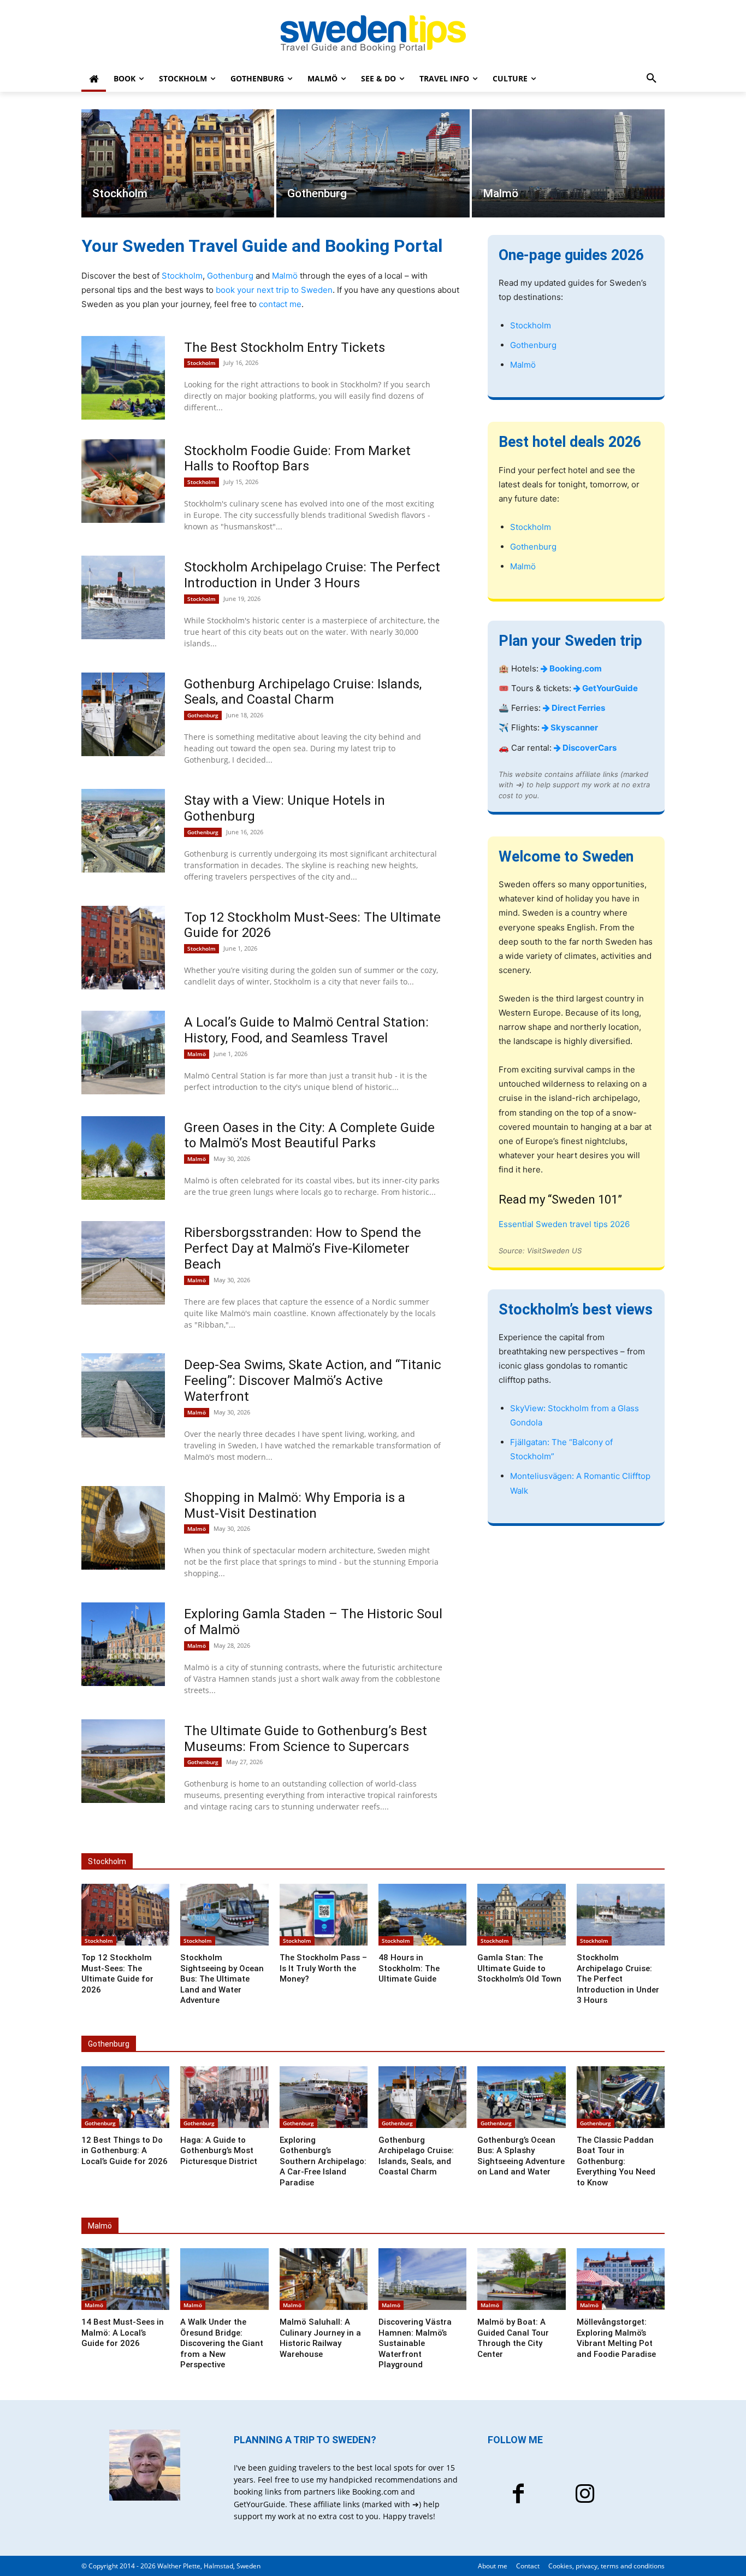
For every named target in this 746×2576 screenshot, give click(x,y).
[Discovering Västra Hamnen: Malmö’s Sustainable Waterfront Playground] (422, 2279)
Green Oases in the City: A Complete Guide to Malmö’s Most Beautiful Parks (309, 1136)
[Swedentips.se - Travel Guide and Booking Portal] (373, 34)
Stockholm (182, 276)
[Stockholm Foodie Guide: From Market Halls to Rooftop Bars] (123, 481)
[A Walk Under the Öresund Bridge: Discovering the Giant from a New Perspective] (224, 2279)
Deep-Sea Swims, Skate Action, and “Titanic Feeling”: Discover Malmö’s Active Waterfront (313, 1381)
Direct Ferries (578, 708)
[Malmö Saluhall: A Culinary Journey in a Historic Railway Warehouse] (324, 2279)
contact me (280, 304)
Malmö (285, 276)
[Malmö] (568, 163)
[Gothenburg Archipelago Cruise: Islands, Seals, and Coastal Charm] (123, 714)
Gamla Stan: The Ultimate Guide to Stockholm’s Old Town (519, 1968)
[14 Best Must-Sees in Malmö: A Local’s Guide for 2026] (125, 2279)
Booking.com (575, 668)
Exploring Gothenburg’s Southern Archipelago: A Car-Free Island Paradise (323, 2161)
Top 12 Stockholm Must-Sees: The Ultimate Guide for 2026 (117, 1974)
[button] (652, 79)
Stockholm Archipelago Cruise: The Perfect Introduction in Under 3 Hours (312, 575)
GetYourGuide (609, 688)
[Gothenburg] (373, 163)
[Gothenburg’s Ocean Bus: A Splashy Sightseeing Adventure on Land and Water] (521, 2097)
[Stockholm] (178, 163)
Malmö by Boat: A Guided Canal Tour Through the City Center (513, 2338)
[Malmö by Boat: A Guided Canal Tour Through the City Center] (521, 2279)
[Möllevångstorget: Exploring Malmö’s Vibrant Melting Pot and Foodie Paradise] (621, 2279)
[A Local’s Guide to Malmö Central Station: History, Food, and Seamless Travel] (123, 1053)
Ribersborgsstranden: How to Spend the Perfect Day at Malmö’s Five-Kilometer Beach (303, 1248)
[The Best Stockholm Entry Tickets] (123, 378)
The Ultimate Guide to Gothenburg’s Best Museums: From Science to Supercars (306, 1739)
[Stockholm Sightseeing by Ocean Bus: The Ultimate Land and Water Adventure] (224, 1915)
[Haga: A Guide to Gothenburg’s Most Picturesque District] (224, 2097)
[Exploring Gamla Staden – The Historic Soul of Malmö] (123, 1644)
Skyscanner (573, 727)
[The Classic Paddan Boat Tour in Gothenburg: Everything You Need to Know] (621, 2097)
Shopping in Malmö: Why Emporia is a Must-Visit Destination (295, 1505)
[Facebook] (518, 2495)
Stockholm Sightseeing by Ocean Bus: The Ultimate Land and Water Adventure (222, 1979)
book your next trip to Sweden (274, 290)
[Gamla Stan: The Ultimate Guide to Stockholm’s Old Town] (521, 1915)
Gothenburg (230, 276)
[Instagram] (585, 2495)
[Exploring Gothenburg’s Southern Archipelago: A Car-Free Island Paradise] (324, 2097)
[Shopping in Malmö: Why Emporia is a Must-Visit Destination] (123, 1528)
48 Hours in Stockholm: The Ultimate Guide (409, 1968)
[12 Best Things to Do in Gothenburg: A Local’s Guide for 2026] (125, 2097)
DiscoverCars (589, 748)
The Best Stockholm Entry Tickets (285, 347)
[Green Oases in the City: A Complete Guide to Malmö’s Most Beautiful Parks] (123, 1158)
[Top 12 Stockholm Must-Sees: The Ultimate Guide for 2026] (123, 948)
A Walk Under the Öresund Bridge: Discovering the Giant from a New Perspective (222, 2343)
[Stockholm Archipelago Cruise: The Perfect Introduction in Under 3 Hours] (123, 597)
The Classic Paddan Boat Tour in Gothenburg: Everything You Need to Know (616, 2161)
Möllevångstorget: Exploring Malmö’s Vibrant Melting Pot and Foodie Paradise (616, 2338)
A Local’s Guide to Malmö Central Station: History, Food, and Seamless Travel (306, 1030)
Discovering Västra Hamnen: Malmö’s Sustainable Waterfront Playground (415, 2343)
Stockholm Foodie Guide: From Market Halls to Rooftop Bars (297, 459)
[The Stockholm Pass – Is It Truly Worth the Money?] (324, 1915)
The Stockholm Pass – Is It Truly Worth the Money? (323, 1968)
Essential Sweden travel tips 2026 (564, 1224)
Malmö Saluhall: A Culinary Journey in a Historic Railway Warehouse (320, 2338)
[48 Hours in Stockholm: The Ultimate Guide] (422, 1915)
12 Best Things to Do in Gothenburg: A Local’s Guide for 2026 (125, 2151)
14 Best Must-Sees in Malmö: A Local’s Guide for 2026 (123, 2333)
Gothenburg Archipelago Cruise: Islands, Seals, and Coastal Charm (303, 692)
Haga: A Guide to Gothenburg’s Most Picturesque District (219, 2151)
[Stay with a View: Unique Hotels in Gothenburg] (123, 831)
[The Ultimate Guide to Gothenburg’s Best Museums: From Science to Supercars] (123, 1761)
